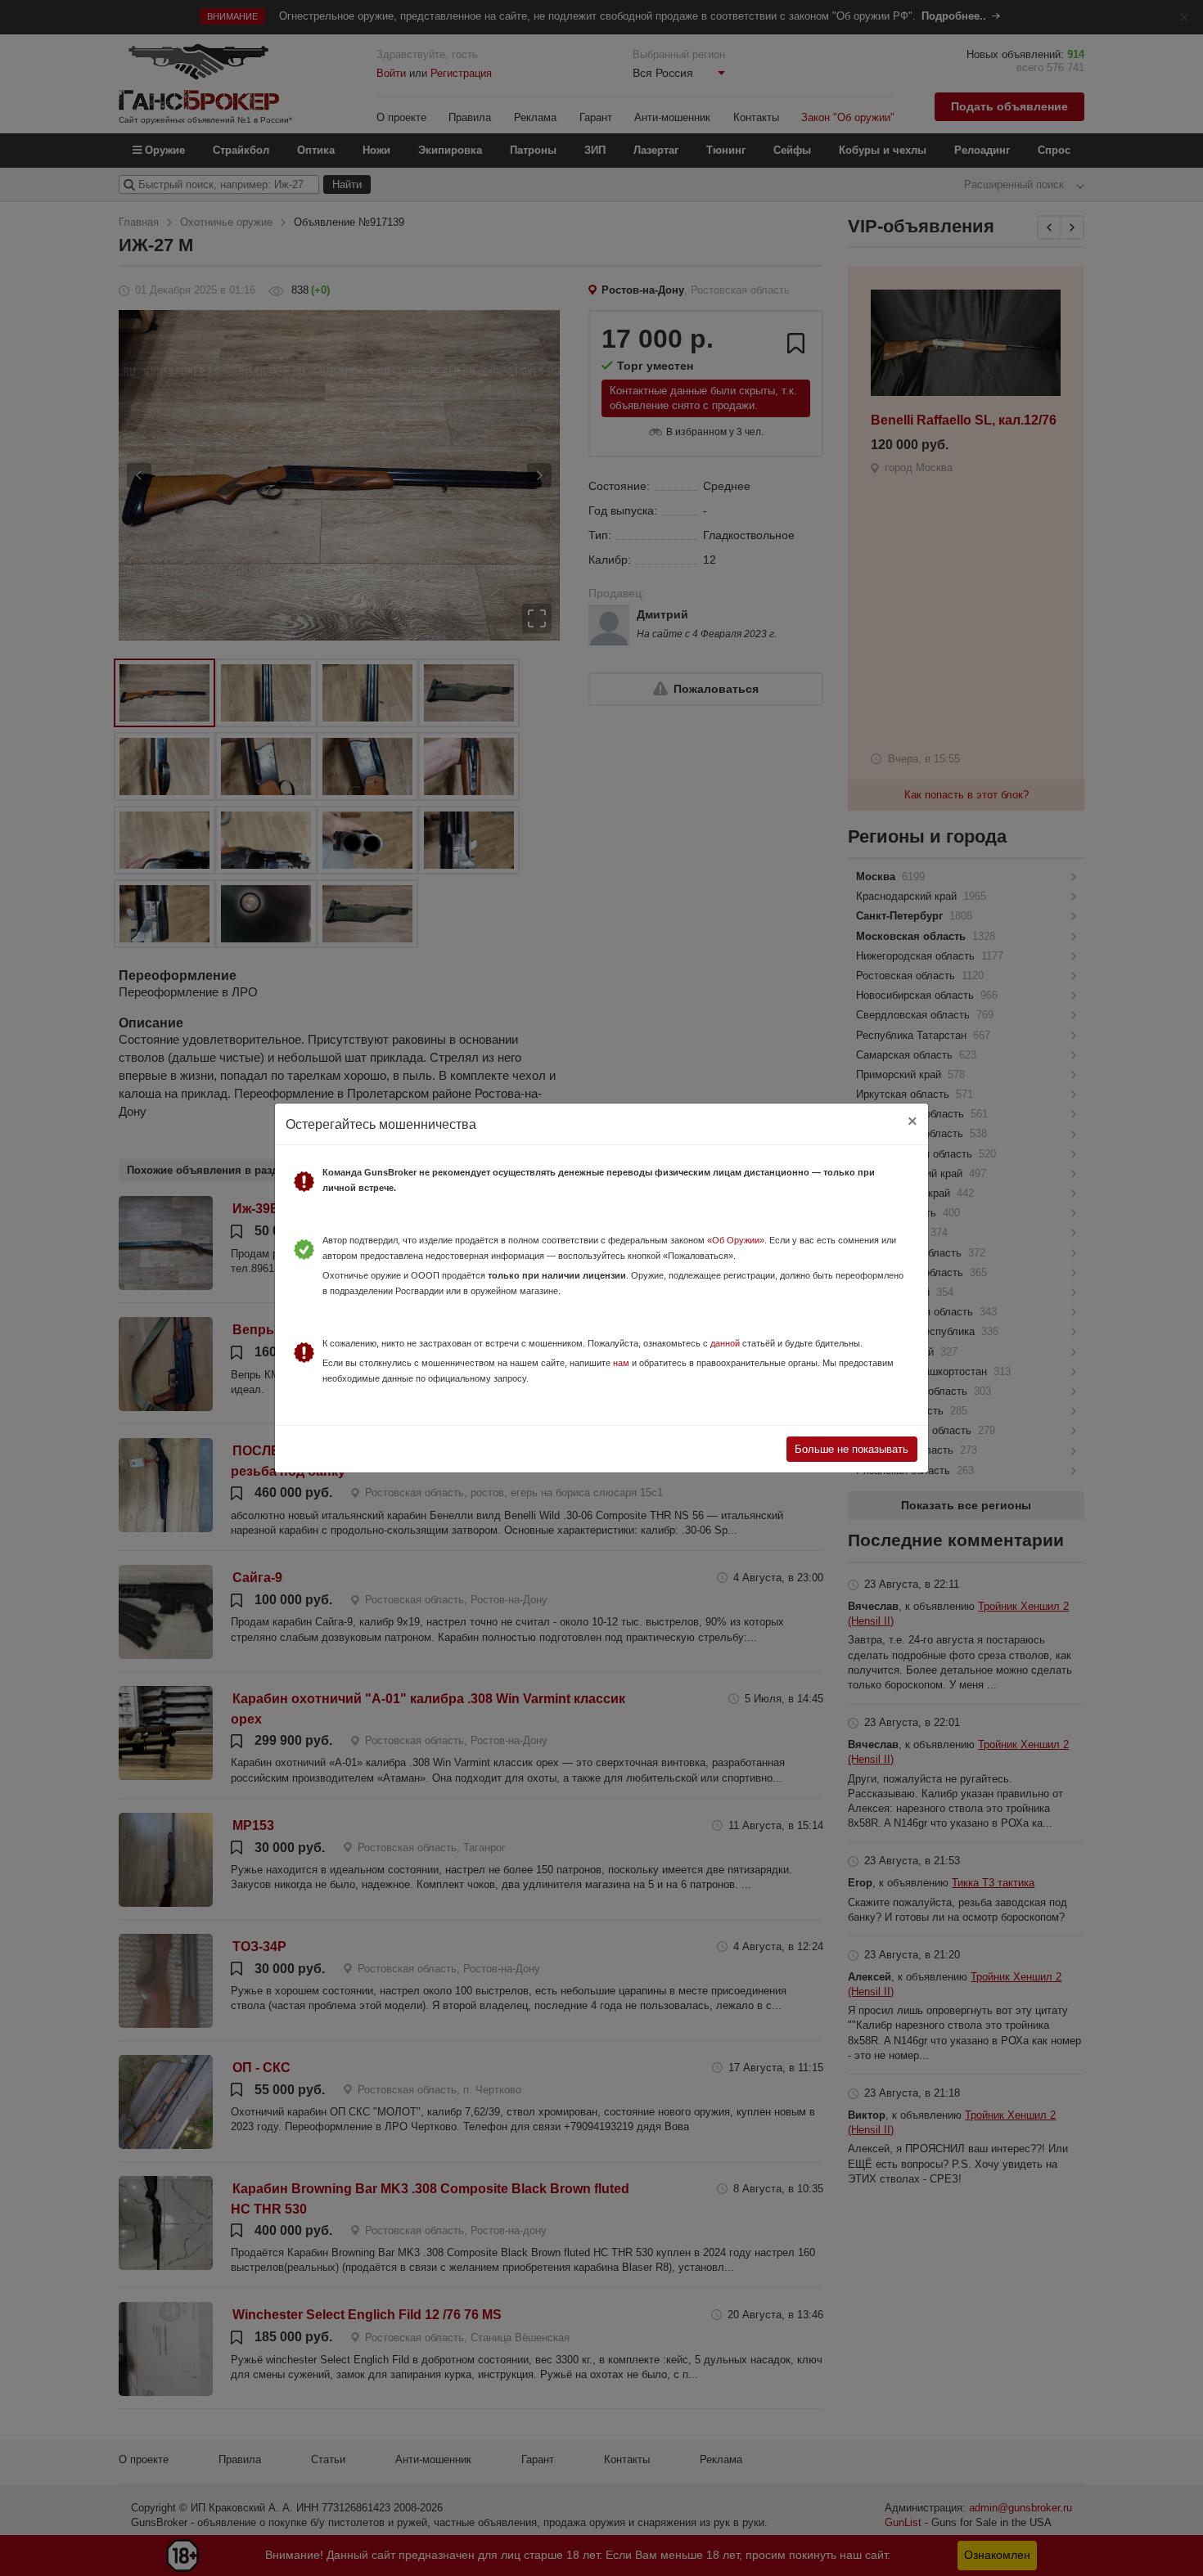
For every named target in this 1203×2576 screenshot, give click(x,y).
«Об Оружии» (736, 1240)
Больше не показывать (852, 1449)
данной (725, 1343)
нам (621, 1363)
